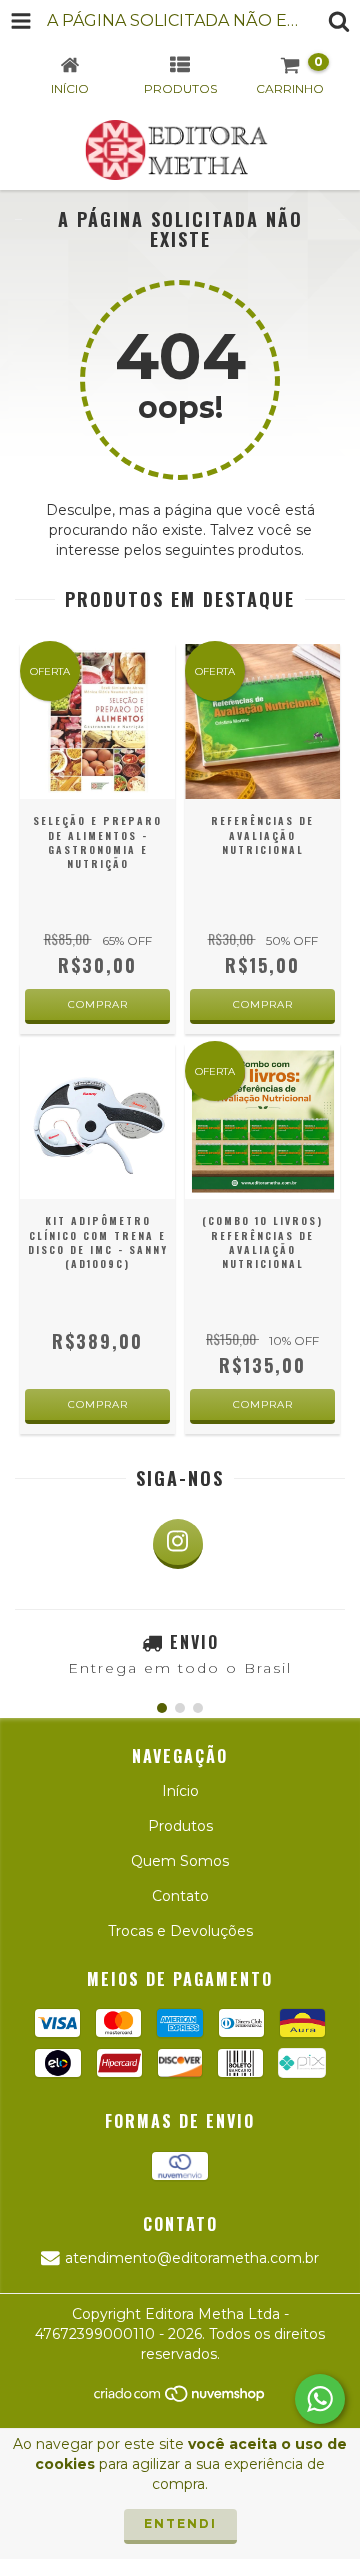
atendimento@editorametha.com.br (192, 2258)
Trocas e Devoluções (180, 1931)
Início (180, 1791)
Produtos (180, 1826)
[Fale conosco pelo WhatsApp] (320, 2399)
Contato (180, 1896)
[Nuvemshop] (180, 2399)
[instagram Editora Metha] (178, 1544)
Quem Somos (180, 1861)
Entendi (180, 2523)
